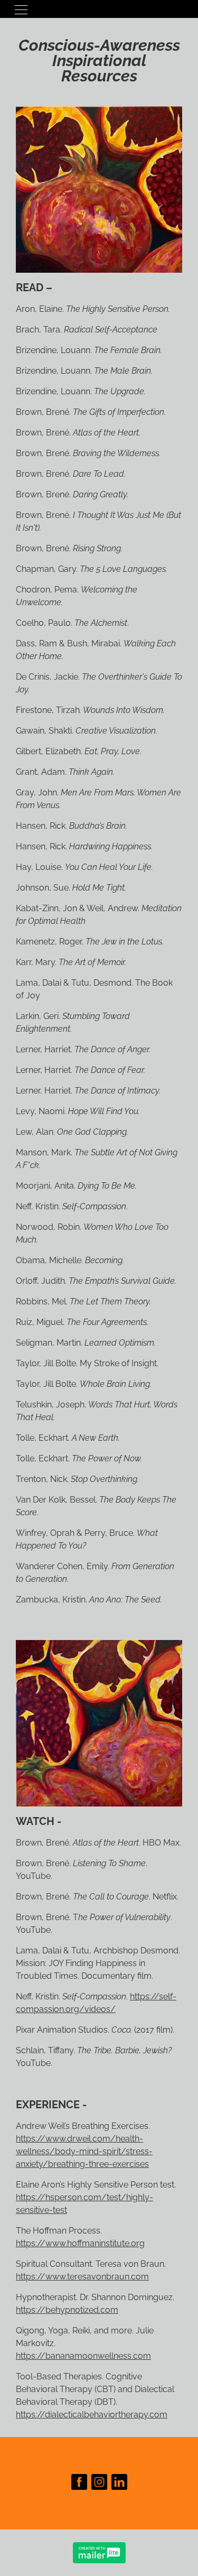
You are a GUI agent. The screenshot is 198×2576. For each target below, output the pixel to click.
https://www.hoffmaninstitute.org (80, 2243)
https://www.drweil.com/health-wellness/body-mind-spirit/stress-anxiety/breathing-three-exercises (84, 2151)
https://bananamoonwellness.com (83, 2356)
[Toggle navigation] (21, 9)
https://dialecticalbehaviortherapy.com (92, 2415)
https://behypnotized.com (67, 2310)
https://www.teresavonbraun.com (82, 2277)
